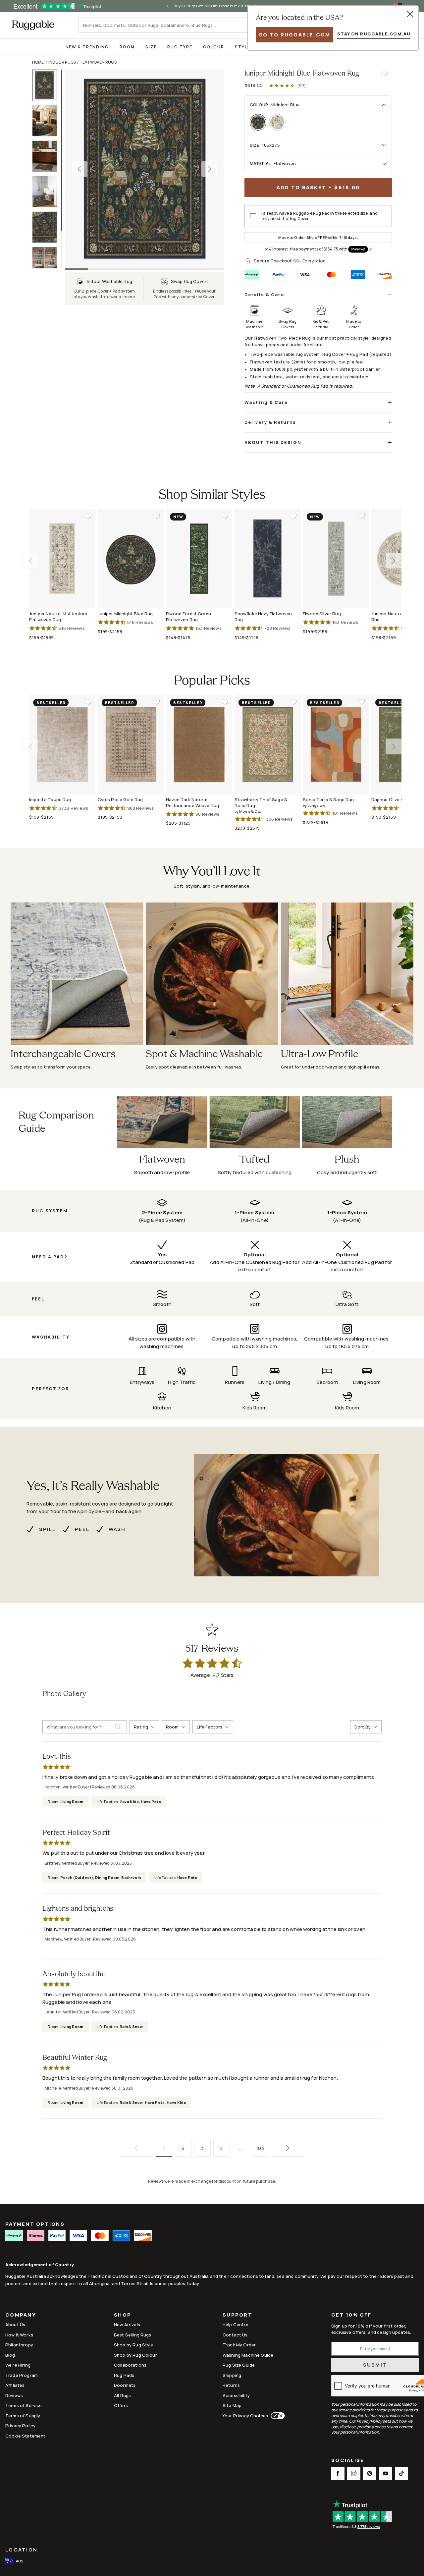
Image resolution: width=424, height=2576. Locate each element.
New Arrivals (127, 2325)
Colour (214, 47)
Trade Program (22, 2375)
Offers (121, 2405)
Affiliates (15, 2385)
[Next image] (209, 169)
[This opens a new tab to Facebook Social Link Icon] (338, 2473)
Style (243, 47)
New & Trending (87, 47)
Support (238, 2315)
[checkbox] (253, 216)
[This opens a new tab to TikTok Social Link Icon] (401, 2473)
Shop (123, 2315)
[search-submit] (121, 1727)
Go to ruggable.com (294, 35)
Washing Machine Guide (248, 2355)
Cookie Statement (25, 2436)
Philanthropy (19, 2345)
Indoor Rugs (62, 62)
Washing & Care (266, 402)
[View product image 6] (48, 263)
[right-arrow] (394, 561)
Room (127, 47)
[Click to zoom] (144, 169)
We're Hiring (18, 2365)
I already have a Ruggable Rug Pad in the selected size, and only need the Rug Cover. (319, 216)
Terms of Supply (23, 2416)
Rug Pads (124, 2375)
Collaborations (130, 2365)
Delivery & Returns (270, 422)
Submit (375, 2365)
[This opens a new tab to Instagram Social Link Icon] (354, 2473)
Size (151, 47)
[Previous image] (79, 169)
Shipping (232, 2375)
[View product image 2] (48, 121)
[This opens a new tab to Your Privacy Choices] (276, 2416)
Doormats (125, 2385)
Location (21, 2550)
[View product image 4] (48, 192)
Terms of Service (24, 2405)
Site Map (232, 2405)
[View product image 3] (48, 156)
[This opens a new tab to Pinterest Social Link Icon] (370, 2473)
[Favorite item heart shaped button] (384, 74)
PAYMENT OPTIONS (35, 2224)
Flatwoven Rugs (99, 62)
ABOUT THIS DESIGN (273, 442)
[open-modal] (410, 14)
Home (38, 62)
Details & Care (264, 295)
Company (21, 2315)
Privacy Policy (20, 2426)
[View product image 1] (48, 85)
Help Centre (236, 2325)
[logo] (33, 25)
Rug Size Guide (239, 2365)
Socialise (348, 2461)
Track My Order (239, 2345)
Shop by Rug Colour (135, 2355)
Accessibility (236, 2395)
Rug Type (180, 47)
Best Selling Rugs (133, 2335)
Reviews (14, 2395)
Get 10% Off (351, 2315)
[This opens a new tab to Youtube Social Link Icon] (386, 2473)
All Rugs (122, 2395)
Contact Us (235, 2335)
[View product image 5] (48, 227)
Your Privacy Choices (245, 2416)
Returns (231, 2385)
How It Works (19, 2335)
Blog (10, 2355)
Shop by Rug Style (134, 2345)
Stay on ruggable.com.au (374, 34)
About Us (15, 2325)
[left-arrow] (173, 6)
